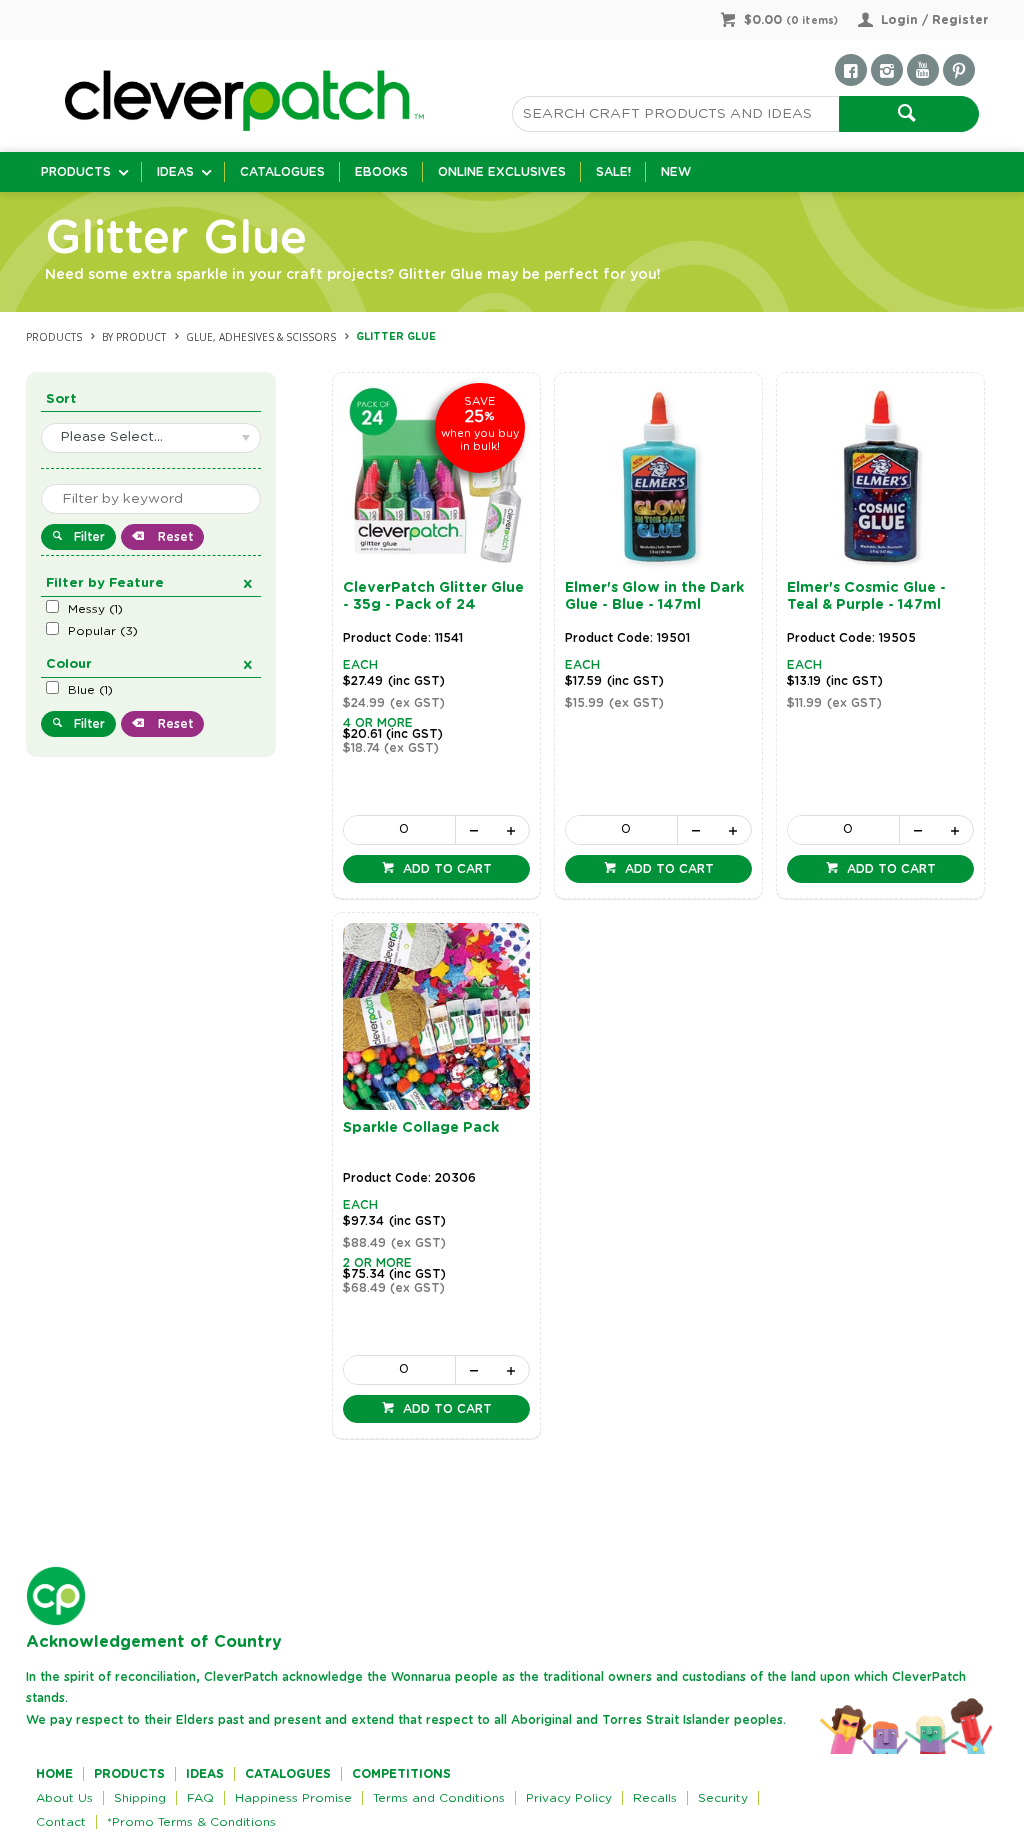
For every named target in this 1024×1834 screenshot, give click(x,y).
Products (76, 172)
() (95, 609)
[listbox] (151, 438)
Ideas (175, 172)
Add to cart (445, 869)
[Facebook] (851, 70)
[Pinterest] (959, 70)
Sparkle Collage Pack (421, 1128)
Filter (89, 537)
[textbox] (675, 114)
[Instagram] (887, 70)
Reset (173, 537)
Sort (61, 399)
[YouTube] (923, 70)
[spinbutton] (399, 830)
